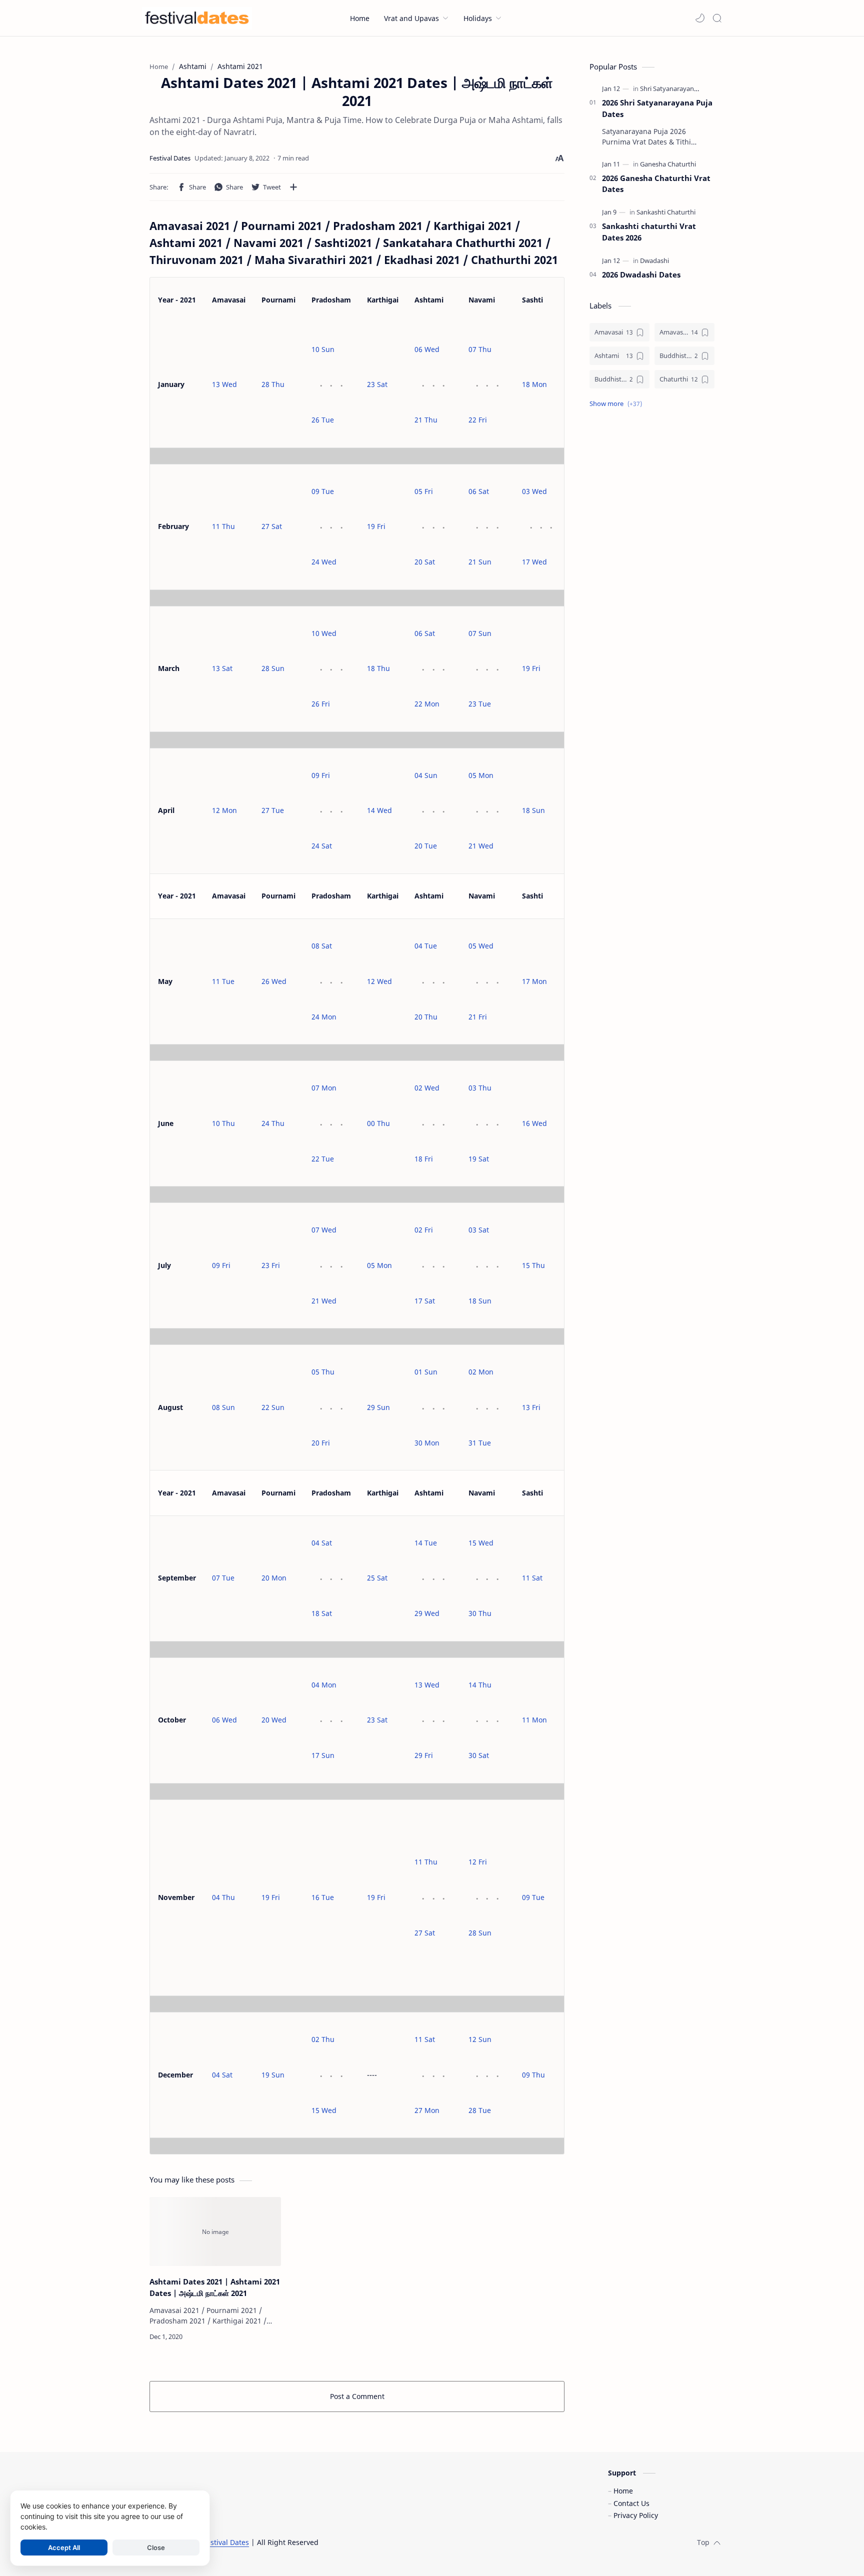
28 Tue (480, 2110)
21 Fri (478, 1017)
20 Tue (426, 846)
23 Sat (377, 384)
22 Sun (273, 1407)
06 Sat (479, 491)
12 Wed (379, 981)
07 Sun (480, 633)
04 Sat (322, 1543)
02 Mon (481, 1372)
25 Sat (377, 1578)
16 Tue (323, 1897)
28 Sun (273, 668)
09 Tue (323, 491)
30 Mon (427, 1443)
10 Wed (324, 633)
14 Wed (379, 810)
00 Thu (378, 1123)
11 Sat (532, 1578)
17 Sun (323, 1755)
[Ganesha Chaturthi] (668, 164)
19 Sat (479, 1159)
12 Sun (480, 2039)
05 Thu (323, 1372)
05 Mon (481, 775)
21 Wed (481, 846)
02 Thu (323, 2039)
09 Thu (533, 2075)
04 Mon (324, 1685)
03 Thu (480, 1088)
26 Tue (323, 420)
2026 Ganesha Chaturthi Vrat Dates (656, 184)
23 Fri (271, 1265)
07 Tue (223, 1578)
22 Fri (478, 420)
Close (156, 2547)
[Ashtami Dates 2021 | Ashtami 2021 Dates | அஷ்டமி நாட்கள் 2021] (215, 2231)
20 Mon (274, 1578)
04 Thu (223, 1897)
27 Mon (427, 2110)
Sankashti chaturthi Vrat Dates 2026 (649, 232)
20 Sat (425, 562)
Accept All (64, 2547)
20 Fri (321, 1443)
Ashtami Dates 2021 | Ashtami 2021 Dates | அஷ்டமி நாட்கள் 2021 (215, 2287)
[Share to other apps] (293, 187)
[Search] (717, 18)
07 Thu (480, 349)
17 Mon (534, 981)
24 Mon (324, 1017)
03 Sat (479, 1230)
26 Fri (321, 704)
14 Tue (426, 1543)
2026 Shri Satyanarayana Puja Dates (657, 108)
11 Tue (223, 981)
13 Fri (531, 1407)
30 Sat (479, 1755)
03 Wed (534, 491)
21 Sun (480, 562)
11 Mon (534, 1720)
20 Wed (274, 1720)
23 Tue (480, 704)
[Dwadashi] (654, 260)
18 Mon (534, 384)
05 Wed (481, 946)
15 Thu (533, 1265)
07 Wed (324, 1230)
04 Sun (426, 775)
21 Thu (426, 420)
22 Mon (427, 704)
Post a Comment (357, 2396)
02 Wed (427, 1088)
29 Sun (378, 1407)
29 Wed (427, 1613)
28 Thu (273, 384)
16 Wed (534, 1123)
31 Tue (480, 1443)
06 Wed (427, 349)
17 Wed (534, 562)
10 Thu (223, 1123)
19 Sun (273, 2075)
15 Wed (481, 1543)
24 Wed (324, 562)
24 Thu (273, 1123)
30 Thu (480, 1613)
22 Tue (323, 1159)
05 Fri (424, 491)
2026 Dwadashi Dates (641, 274)
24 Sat (322, 846)
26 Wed (274, 981)
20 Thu (426, 1017)
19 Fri (376, 526)
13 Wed (224, 384)
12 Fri (478, 1862)
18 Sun (533, 810)
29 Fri (424, 1755)
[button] (700, 18)
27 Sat (272, 526)
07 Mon (324, 1088)
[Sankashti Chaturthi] (666, 212)
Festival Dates (226, 2542)
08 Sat (322, 946)
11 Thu (223, 526)
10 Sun (323, 349)
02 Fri (424, 1230)
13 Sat (222, 668)
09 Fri (321, 775)
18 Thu (378, 668)
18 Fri (424, 1159)
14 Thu (480, 1685)
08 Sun (223, 1407)
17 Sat (425, 1301)
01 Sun (426, 1372)
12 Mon (224, 810)
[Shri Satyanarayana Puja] (676, 88)
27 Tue (273, 810)
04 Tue (426, 946)
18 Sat (322, 1613)
